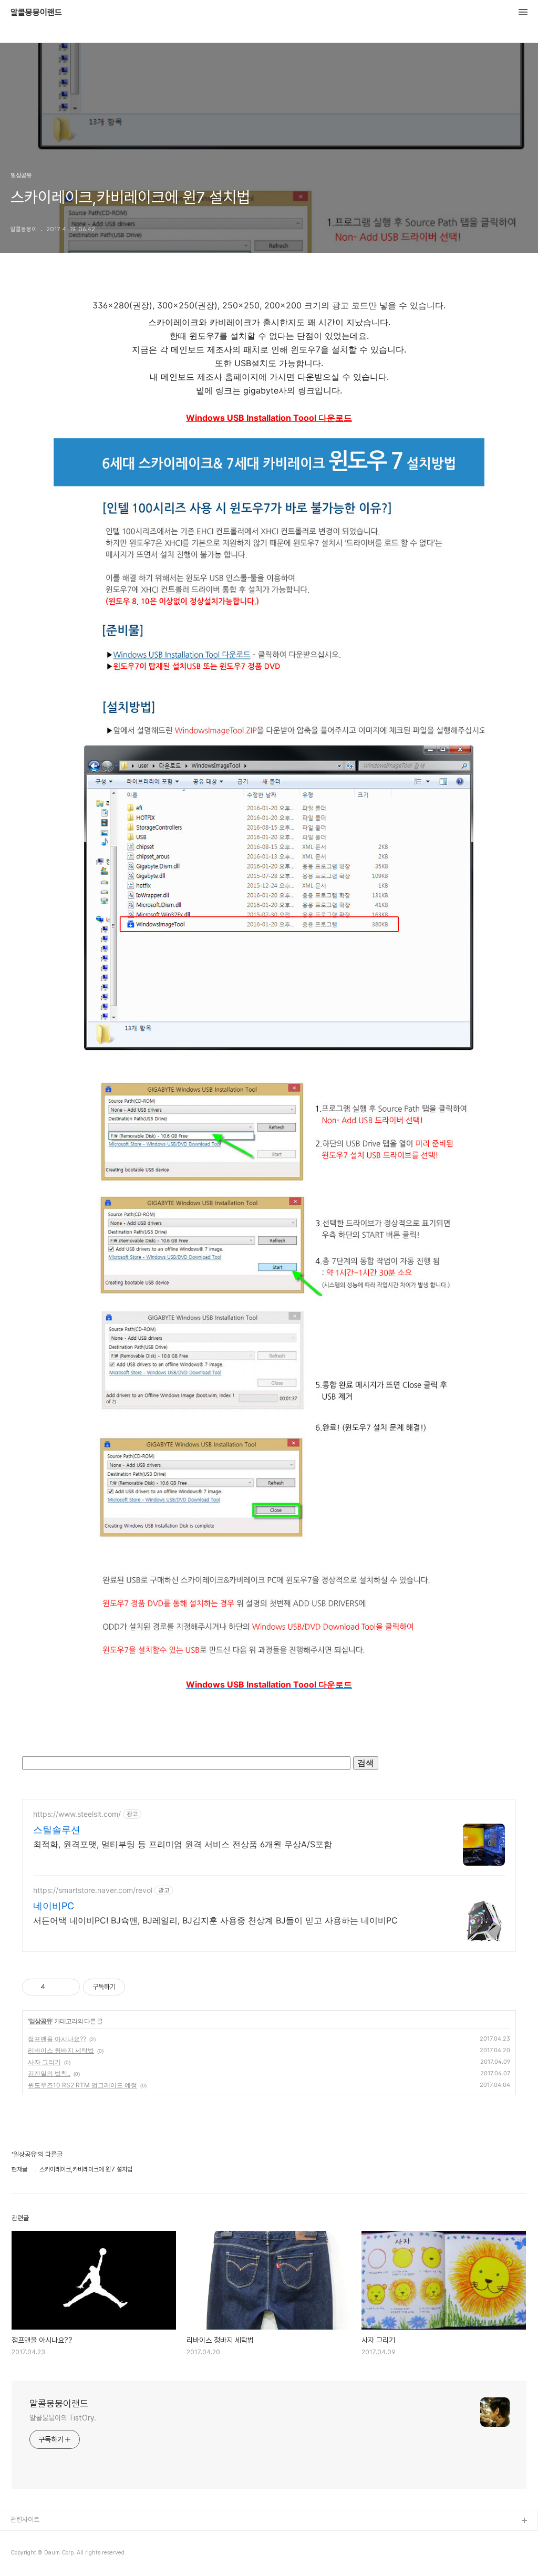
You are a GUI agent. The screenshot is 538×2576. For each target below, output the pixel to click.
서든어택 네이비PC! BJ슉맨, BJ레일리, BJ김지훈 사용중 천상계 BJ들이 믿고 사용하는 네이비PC (215, 1920)
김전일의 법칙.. (49, 2073)
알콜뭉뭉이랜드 (36, 13)
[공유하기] (55, 1987)
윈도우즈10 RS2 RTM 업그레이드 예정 (82, 2085)
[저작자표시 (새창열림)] (130, 1987)
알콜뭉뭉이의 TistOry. (63, 2418)
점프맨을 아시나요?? (57, 2039)
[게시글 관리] (68, 1987)
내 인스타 (23, 2538)
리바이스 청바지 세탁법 (61, 2050)
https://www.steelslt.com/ (77, 1814)
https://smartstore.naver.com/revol (93, 1890)
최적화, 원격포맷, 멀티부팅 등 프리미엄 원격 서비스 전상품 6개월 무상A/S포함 (183, 1844)
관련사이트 (25, 2520)
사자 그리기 (44, 2062)
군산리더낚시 (28, 2555)
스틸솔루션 (57, 1830)
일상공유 (40, 2021)
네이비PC (54, 1906)
